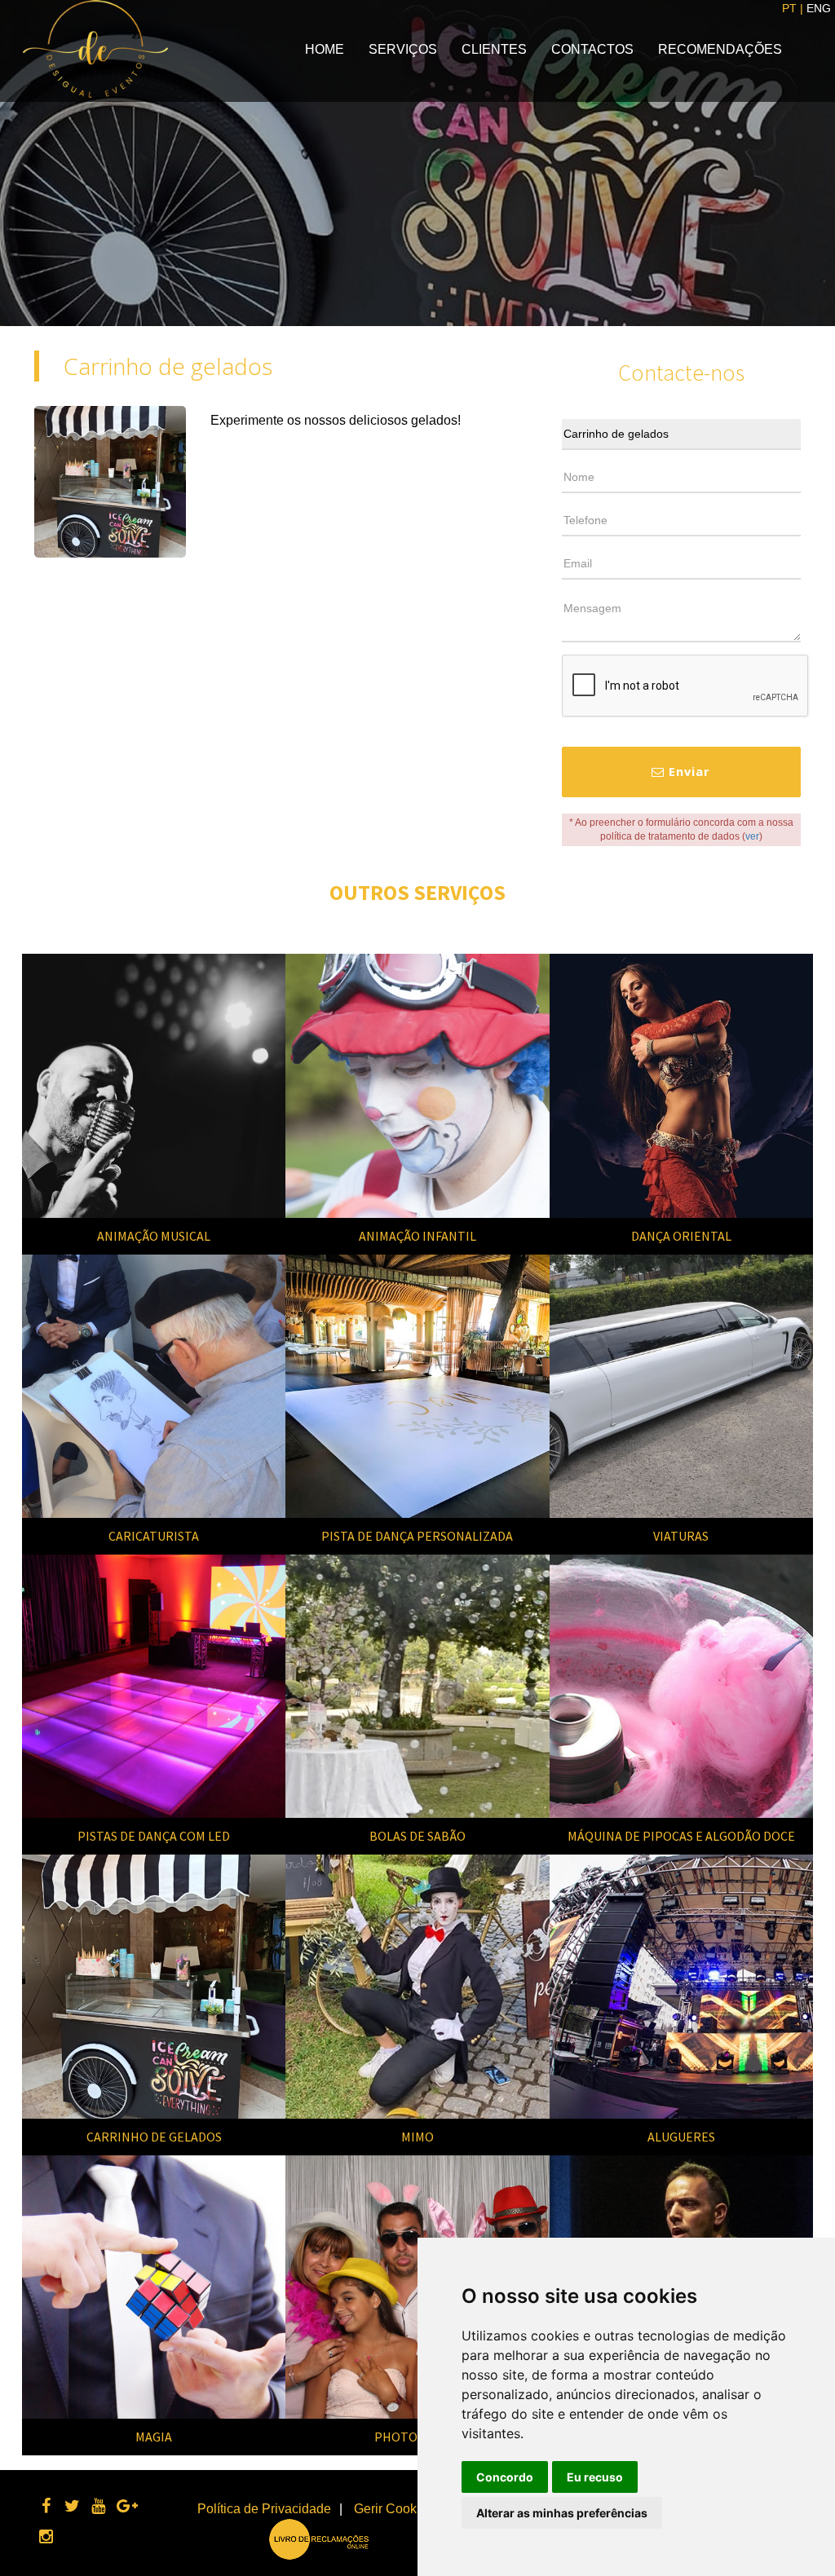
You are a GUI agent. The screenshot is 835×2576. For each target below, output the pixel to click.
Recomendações (720, 49)
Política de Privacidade (264, 2509)
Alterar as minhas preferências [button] (562, 2513)
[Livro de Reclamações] (319, 2538)
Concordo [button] (505, 2477)
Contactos (592, 49)
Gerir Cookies (394, 2509)
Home (325, 49)
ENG (819, 8)
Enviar (687, 771)
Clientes (494, 49)
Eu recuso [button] (595, 2477)
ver (752, 836)
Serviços (403, 49)
